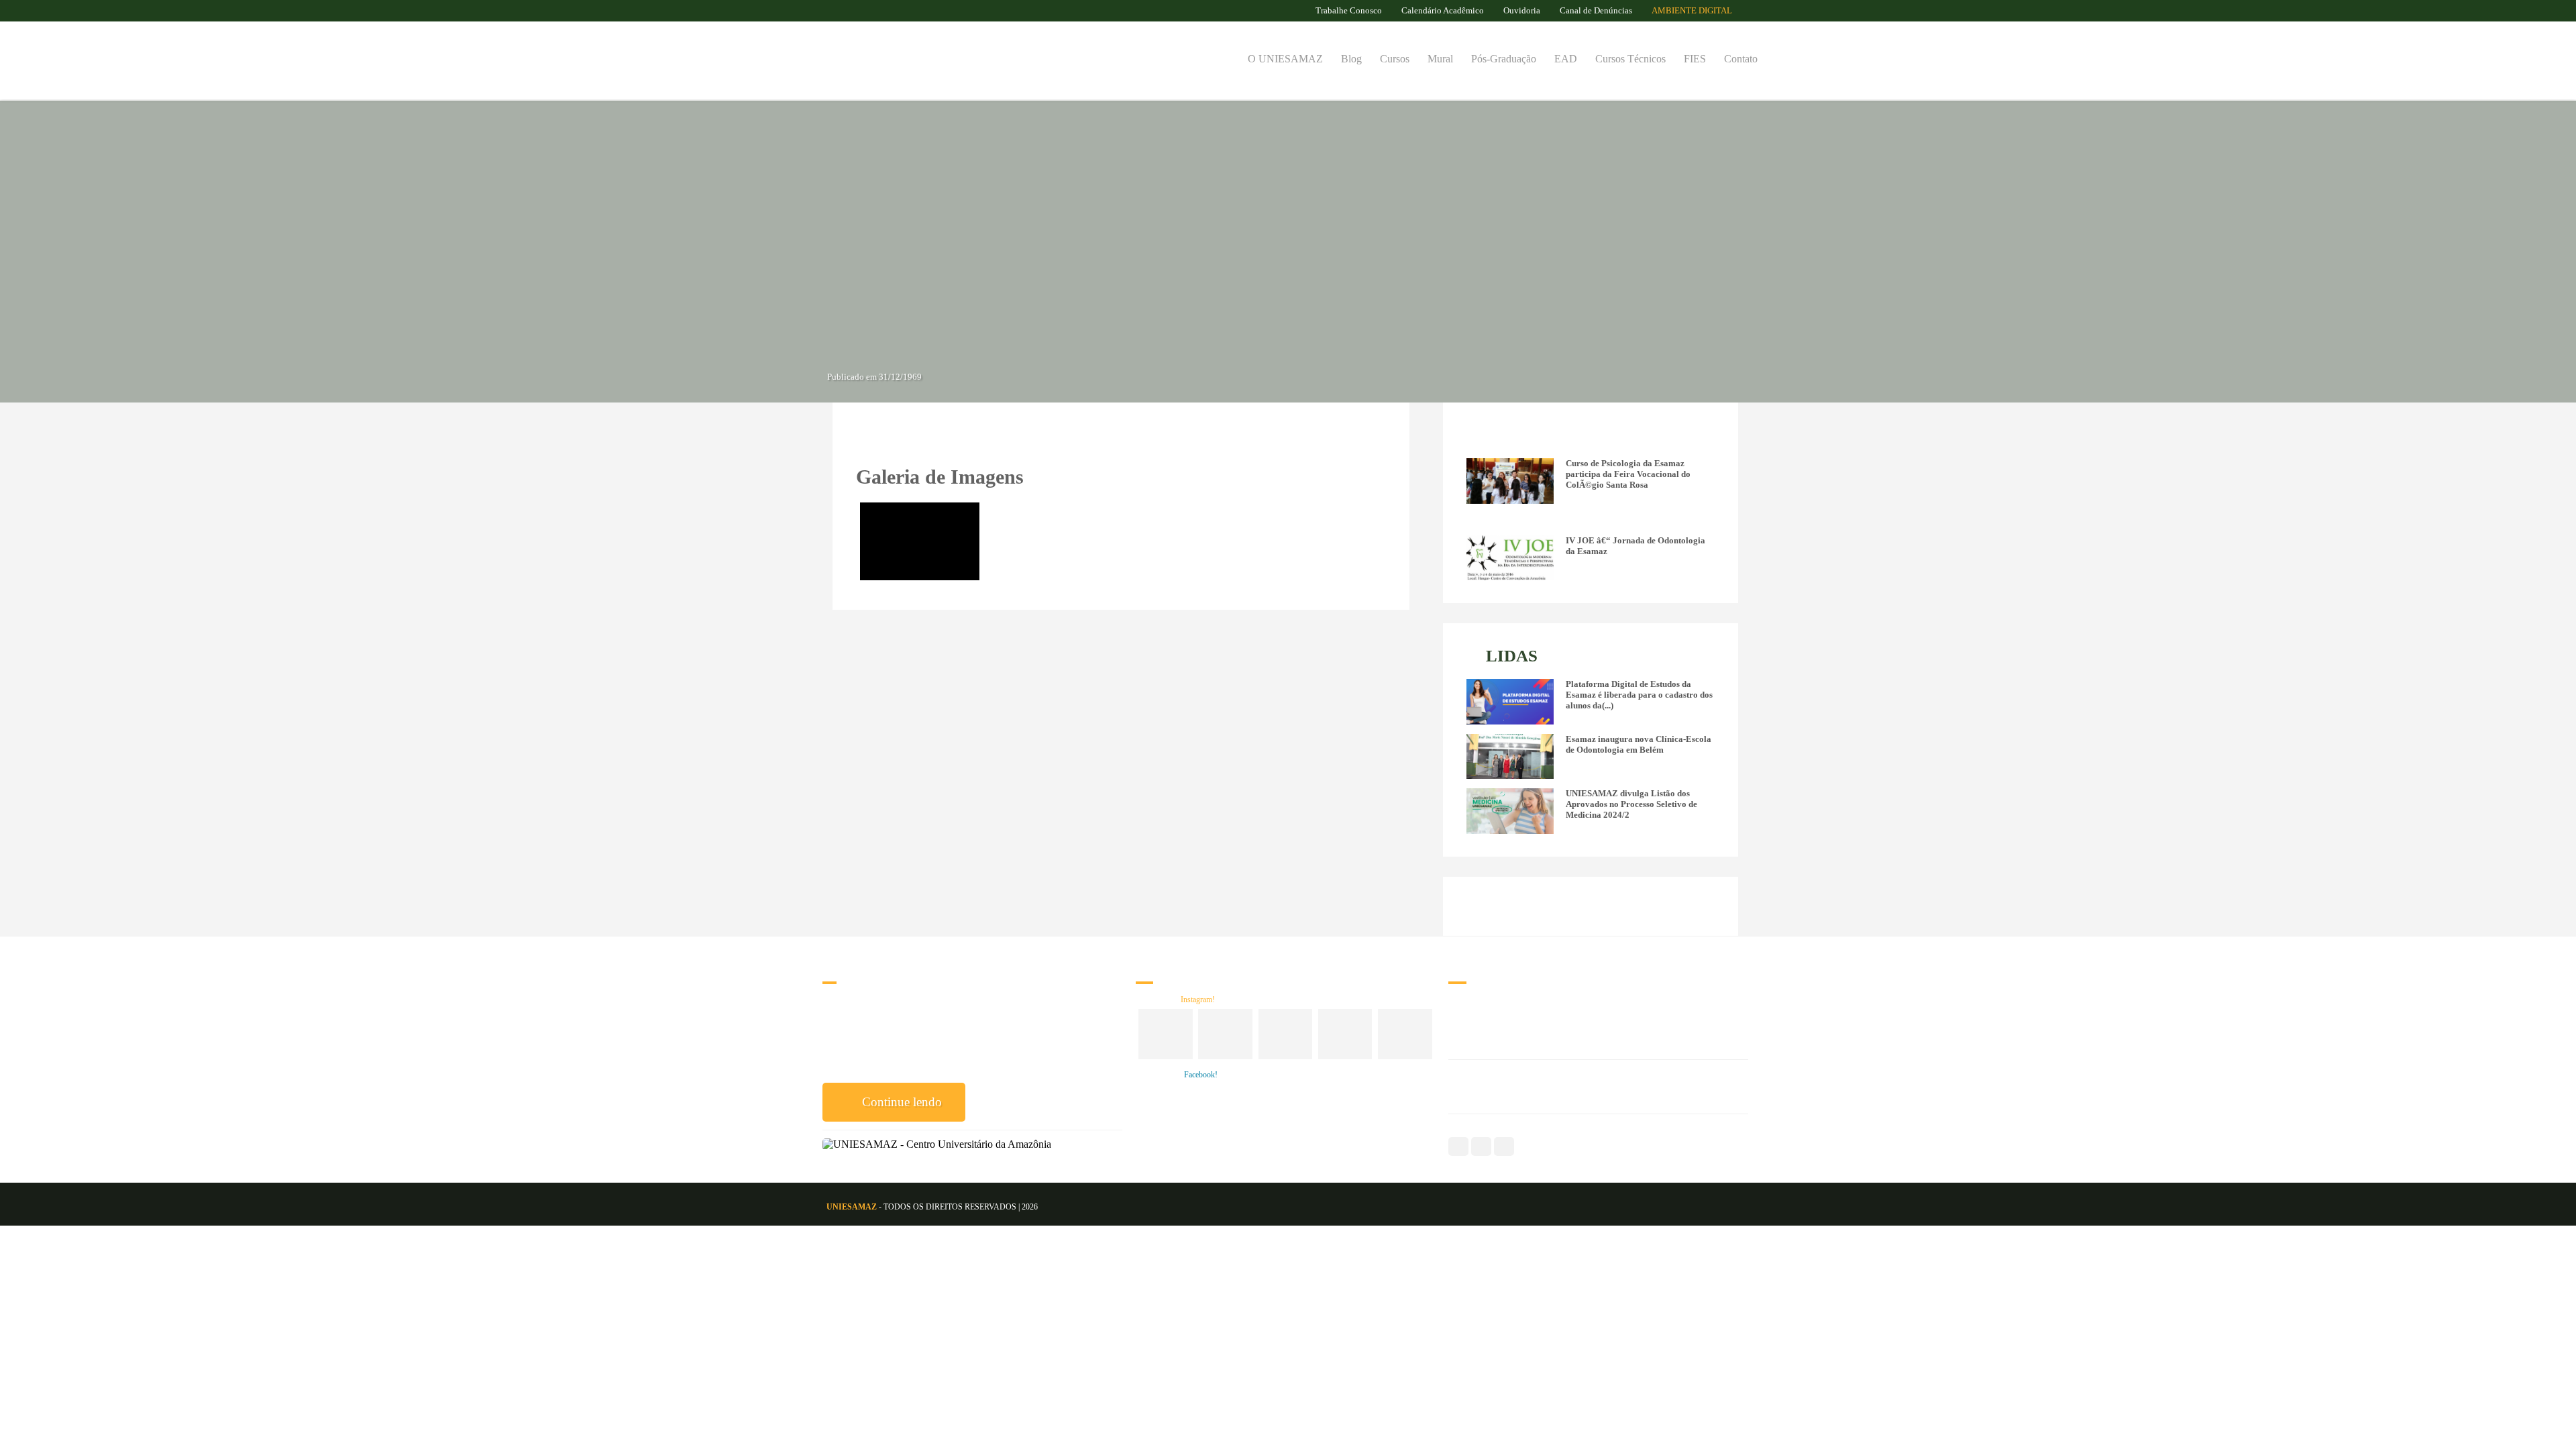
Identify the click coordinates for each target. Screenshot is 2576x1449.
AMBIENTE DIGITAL (1693, 10)
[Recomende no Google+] (884, 438)
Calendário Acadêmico (1443, 10)
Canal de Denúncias (1596, 10)
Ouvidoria (1522, 10)
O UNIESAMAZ (1285, 59)
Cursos (1395, 59)
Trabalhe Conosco (1349, 10)
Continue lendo (900, 1102)
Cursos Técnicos (1630, 59)
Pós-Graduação (1504, 59)
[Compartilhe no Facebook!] (864, 438)
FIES (1695, 59)
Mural (1440, 59)
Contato (1741, 59)
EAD (1566, 59)
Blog (1351, 59)
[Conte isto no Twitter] (903, 438)
